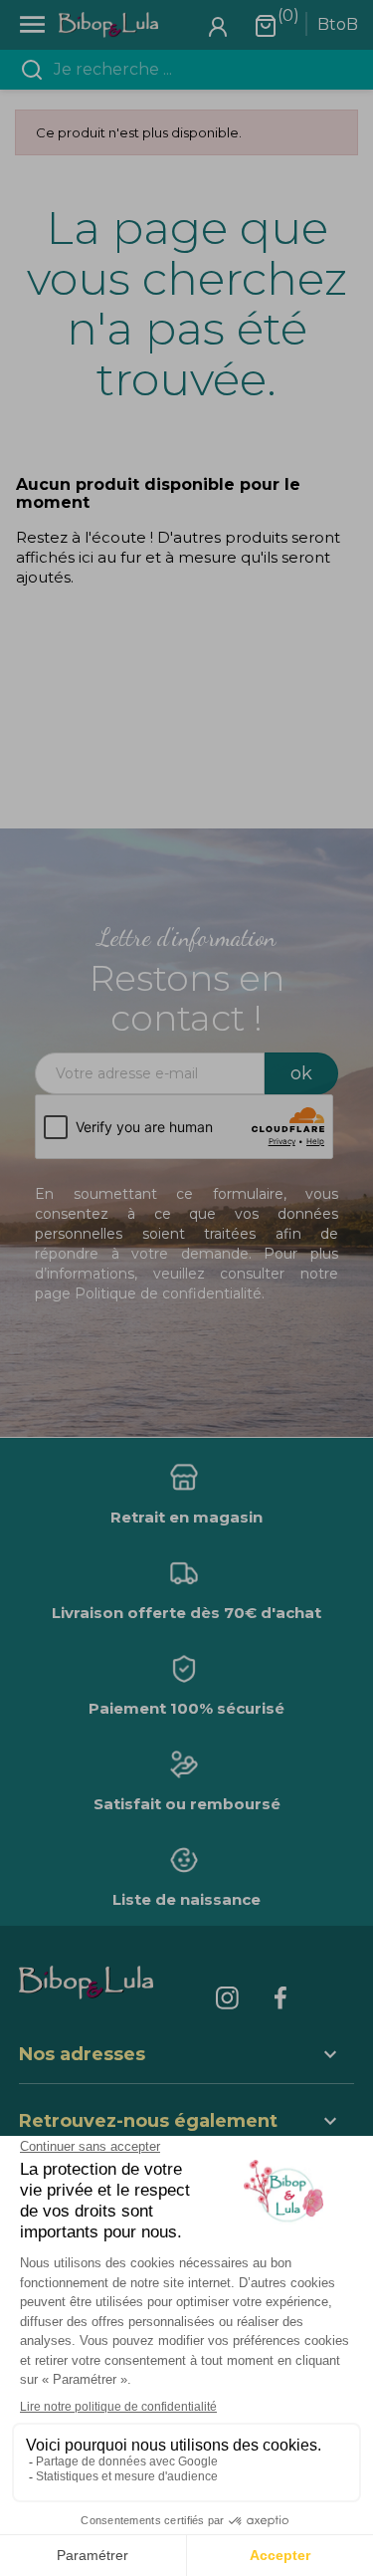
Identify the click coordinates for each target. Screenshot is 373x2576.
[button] (187, 2123)
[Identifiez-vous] (218, 25)
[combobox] (198, 70)
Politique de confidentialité (168, 1293)
